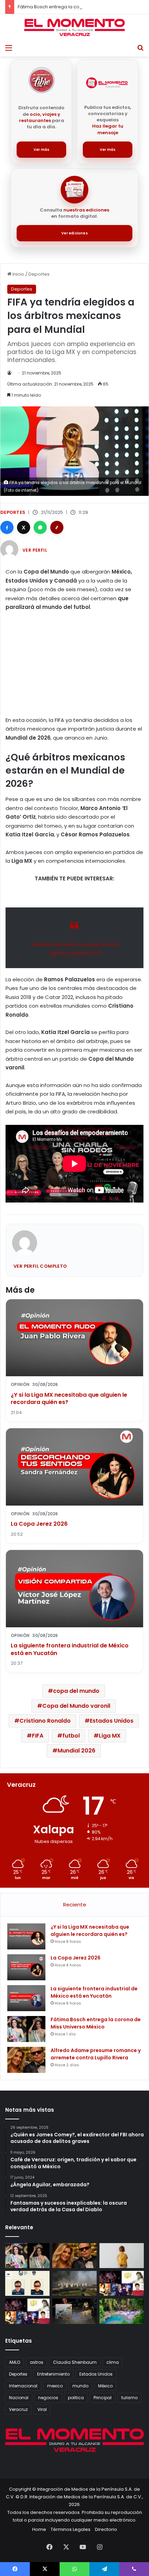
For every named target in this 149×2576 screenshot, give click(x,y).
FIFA (38, 1736)
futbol (71, 1736)
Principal (103, 2398)
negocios (48, 2398)
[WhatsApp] (40, 527)
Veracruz (18, 2409)
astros (37, 2362)
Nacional (19, 2398)
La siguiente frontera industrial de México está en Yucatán (70, 1649)
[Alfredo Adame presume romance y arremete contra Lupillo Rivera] (26, 2060)
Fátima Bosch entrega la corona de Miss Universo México (82, 7)
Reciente (75, 1905)
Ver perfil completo (40, 1266)
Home (39, 2529)
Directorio (106, 2529)
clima (113, 2362)
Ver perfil (35, 550)
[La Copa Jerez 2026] (26, 1967)
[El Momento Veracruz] (74, 27)
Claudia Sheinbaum (75, 2362)
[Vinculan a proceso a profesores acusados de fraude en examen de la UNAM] (27, 2283)
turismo (129, 2398)
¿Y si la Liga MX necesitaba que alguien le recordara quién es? (69, 1399)
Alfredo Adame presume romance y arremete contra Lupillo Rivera (96, 2054)
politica (76, 2398)
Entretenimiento (53, 2374)
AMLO (15, 2362)
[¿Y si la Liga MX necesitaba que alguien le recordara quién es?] (26, 1936)
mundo (80, 2386)
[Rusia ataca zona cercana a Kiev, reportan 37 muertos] (74, 2283)
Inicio (18, 274)
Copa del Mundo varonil (76, 1706)
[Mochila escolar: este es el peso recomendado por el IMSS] (122, 2256)
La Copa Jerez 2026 (39, 1524)
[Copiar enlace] (57, 527)
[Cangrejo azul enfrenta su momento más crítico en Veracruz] (74, 2311)
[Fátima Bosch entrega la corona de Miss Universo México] (26, 2029)
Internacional (23, 2386)
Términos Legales (71, 2529)
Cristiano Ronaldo (45, 1721)
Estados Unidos (112, 1721)
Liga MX (110, 1736)
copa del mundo (76, 1691)
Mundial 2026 (76, 1751)
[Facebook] (7, 527)
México (105, 2386)
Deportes (39, 274)
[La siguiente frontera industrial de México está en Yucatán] (26, 1998)
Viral (42, 2409)
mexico (55, 2386)
